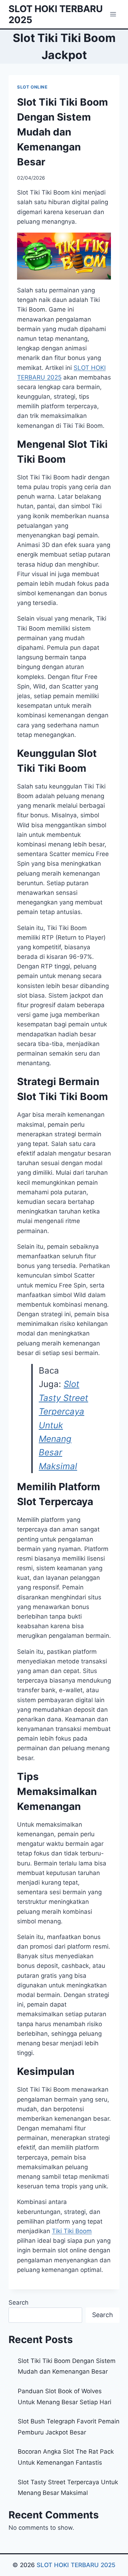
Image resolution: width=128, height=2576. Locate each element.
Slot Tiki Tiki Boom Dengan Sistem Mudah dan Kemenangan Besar (63, 132)
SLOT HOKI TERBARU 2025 (76, 2565)
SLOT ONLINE (32, 87)
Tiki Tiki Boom (72, 2231)
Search (18, 2303)
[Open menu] (113, 14)
